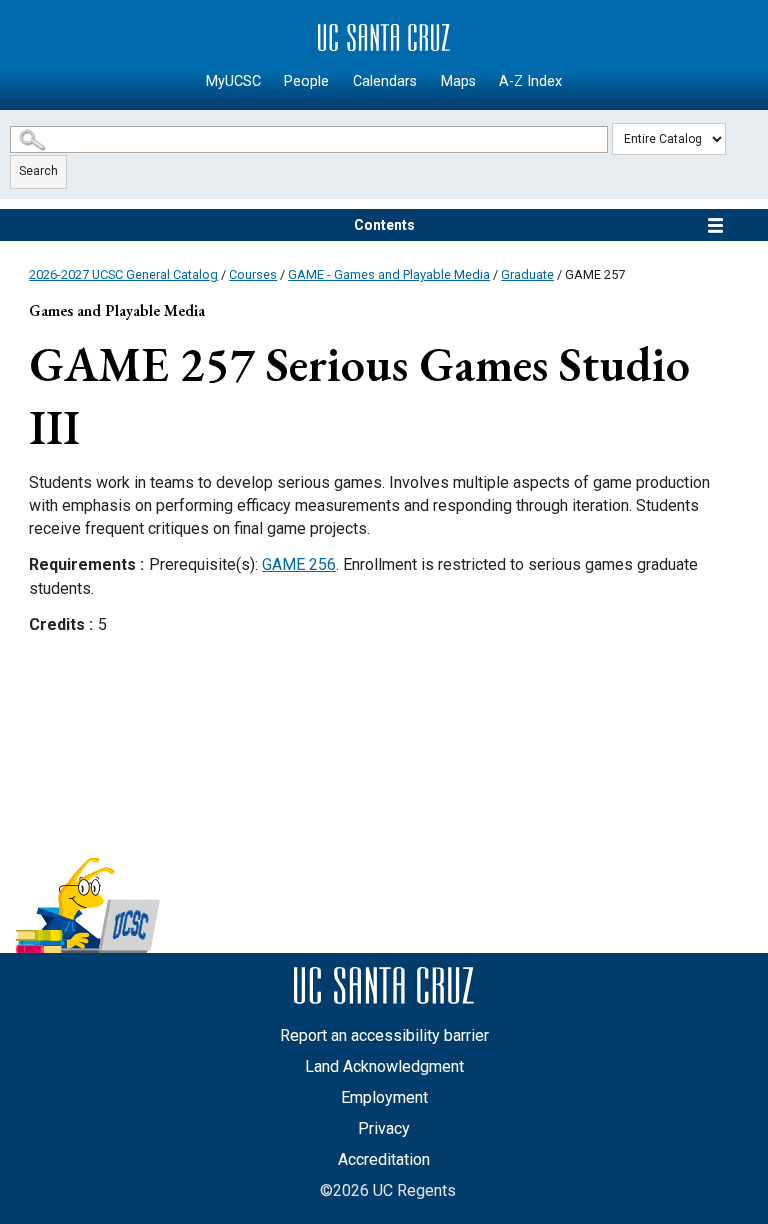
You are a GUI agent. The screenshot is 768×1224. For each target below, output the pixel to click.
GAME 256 (299, 564)
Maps (458, 81)
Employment (384, 1097)
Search (38, 171)
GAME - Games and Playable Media (389, 274)
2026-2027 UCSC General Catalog (123, 274)
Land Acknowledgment (384, 1066)
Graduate (527, 274)
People (306, 81)
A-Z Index (530, 81)
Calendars (385, 81)
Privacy (384, 1128)
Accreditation (384, 1159)
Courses (253, 274)
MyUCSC (233, 81)
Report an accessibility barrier (384, 1035)
